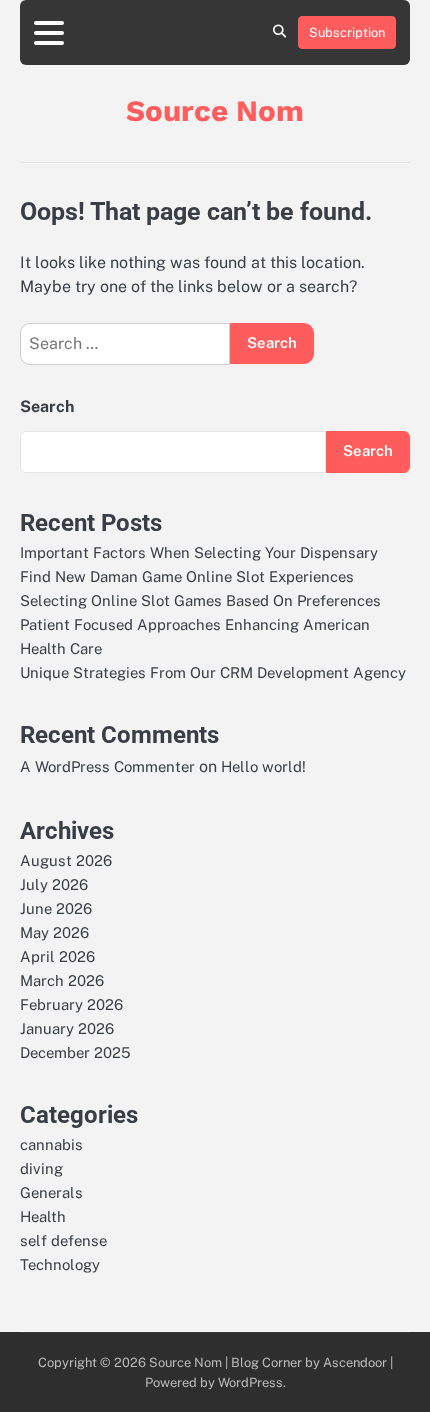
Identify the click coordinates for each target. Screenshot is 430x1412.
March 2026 (62, 980)
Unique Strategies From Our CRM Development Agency (213, 672)
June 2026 (56, 908)
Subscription (347, 32)
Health (43, 1216)
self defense (63, 1240)
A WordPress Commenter (107, 766)
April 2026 (57, 956)
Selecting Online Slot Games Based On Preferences (200, 600)
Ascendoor (355, 1362)
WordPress (250, 1382)
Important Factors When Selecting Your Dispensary (199, 552)
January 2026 (67, 1028)
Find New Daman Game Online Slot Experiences (187, 576)
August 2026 (66, 860)
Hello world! (263, 766)
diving (41, 1168)
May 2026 (54, 932)
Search (47, 406)
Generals (51, 1192)
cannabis (51, 1144)
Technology (60, 1264)
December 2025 (75, 1052)
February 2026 (71, 1004)
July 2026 (54, 884)
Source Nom (215, 110)
